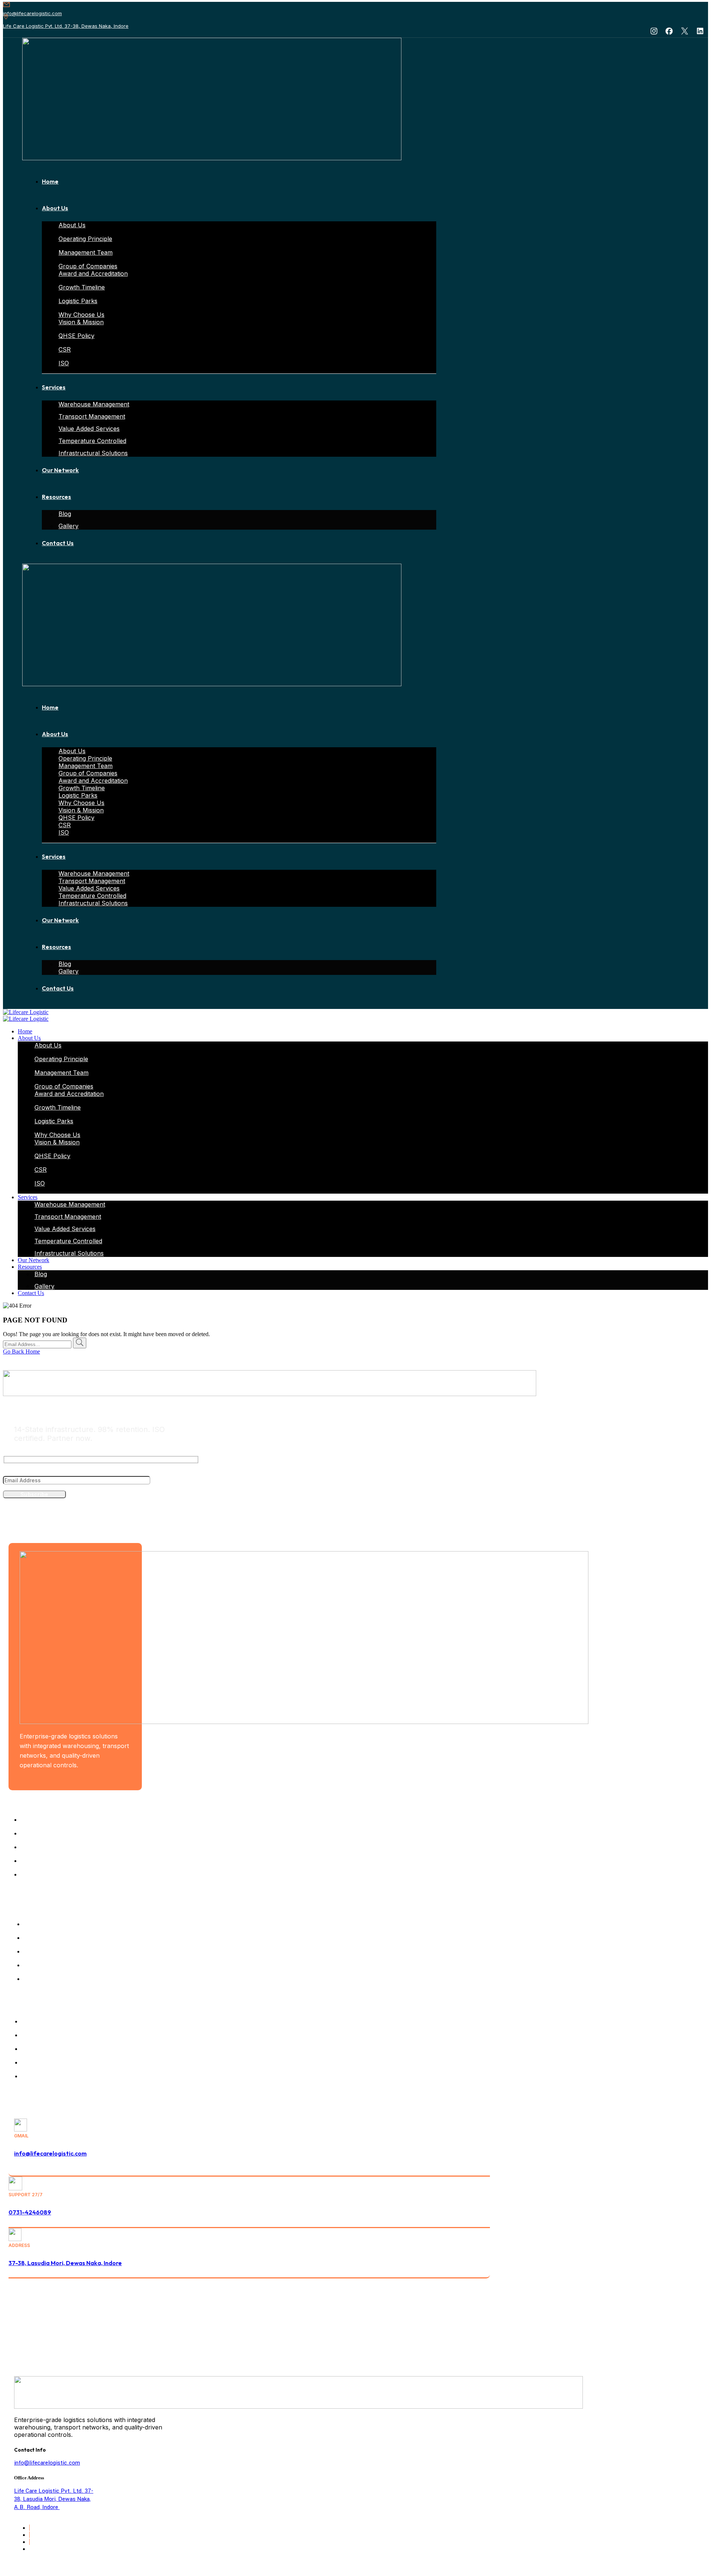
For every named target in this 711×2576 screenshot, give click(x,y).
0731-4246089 (30, 2212)
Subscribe (34, 1494)
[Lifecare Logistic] (26, 1012)
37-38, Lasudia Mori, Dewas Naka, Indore (65, 2263)
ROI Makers (475, 2336)
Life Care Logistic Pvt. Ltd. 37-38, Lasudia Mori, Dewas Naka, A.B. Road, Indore (54, 2499)
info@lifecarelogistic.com (32, 13)
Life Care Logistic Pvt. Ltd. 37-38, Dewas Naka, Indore (66, 26)
